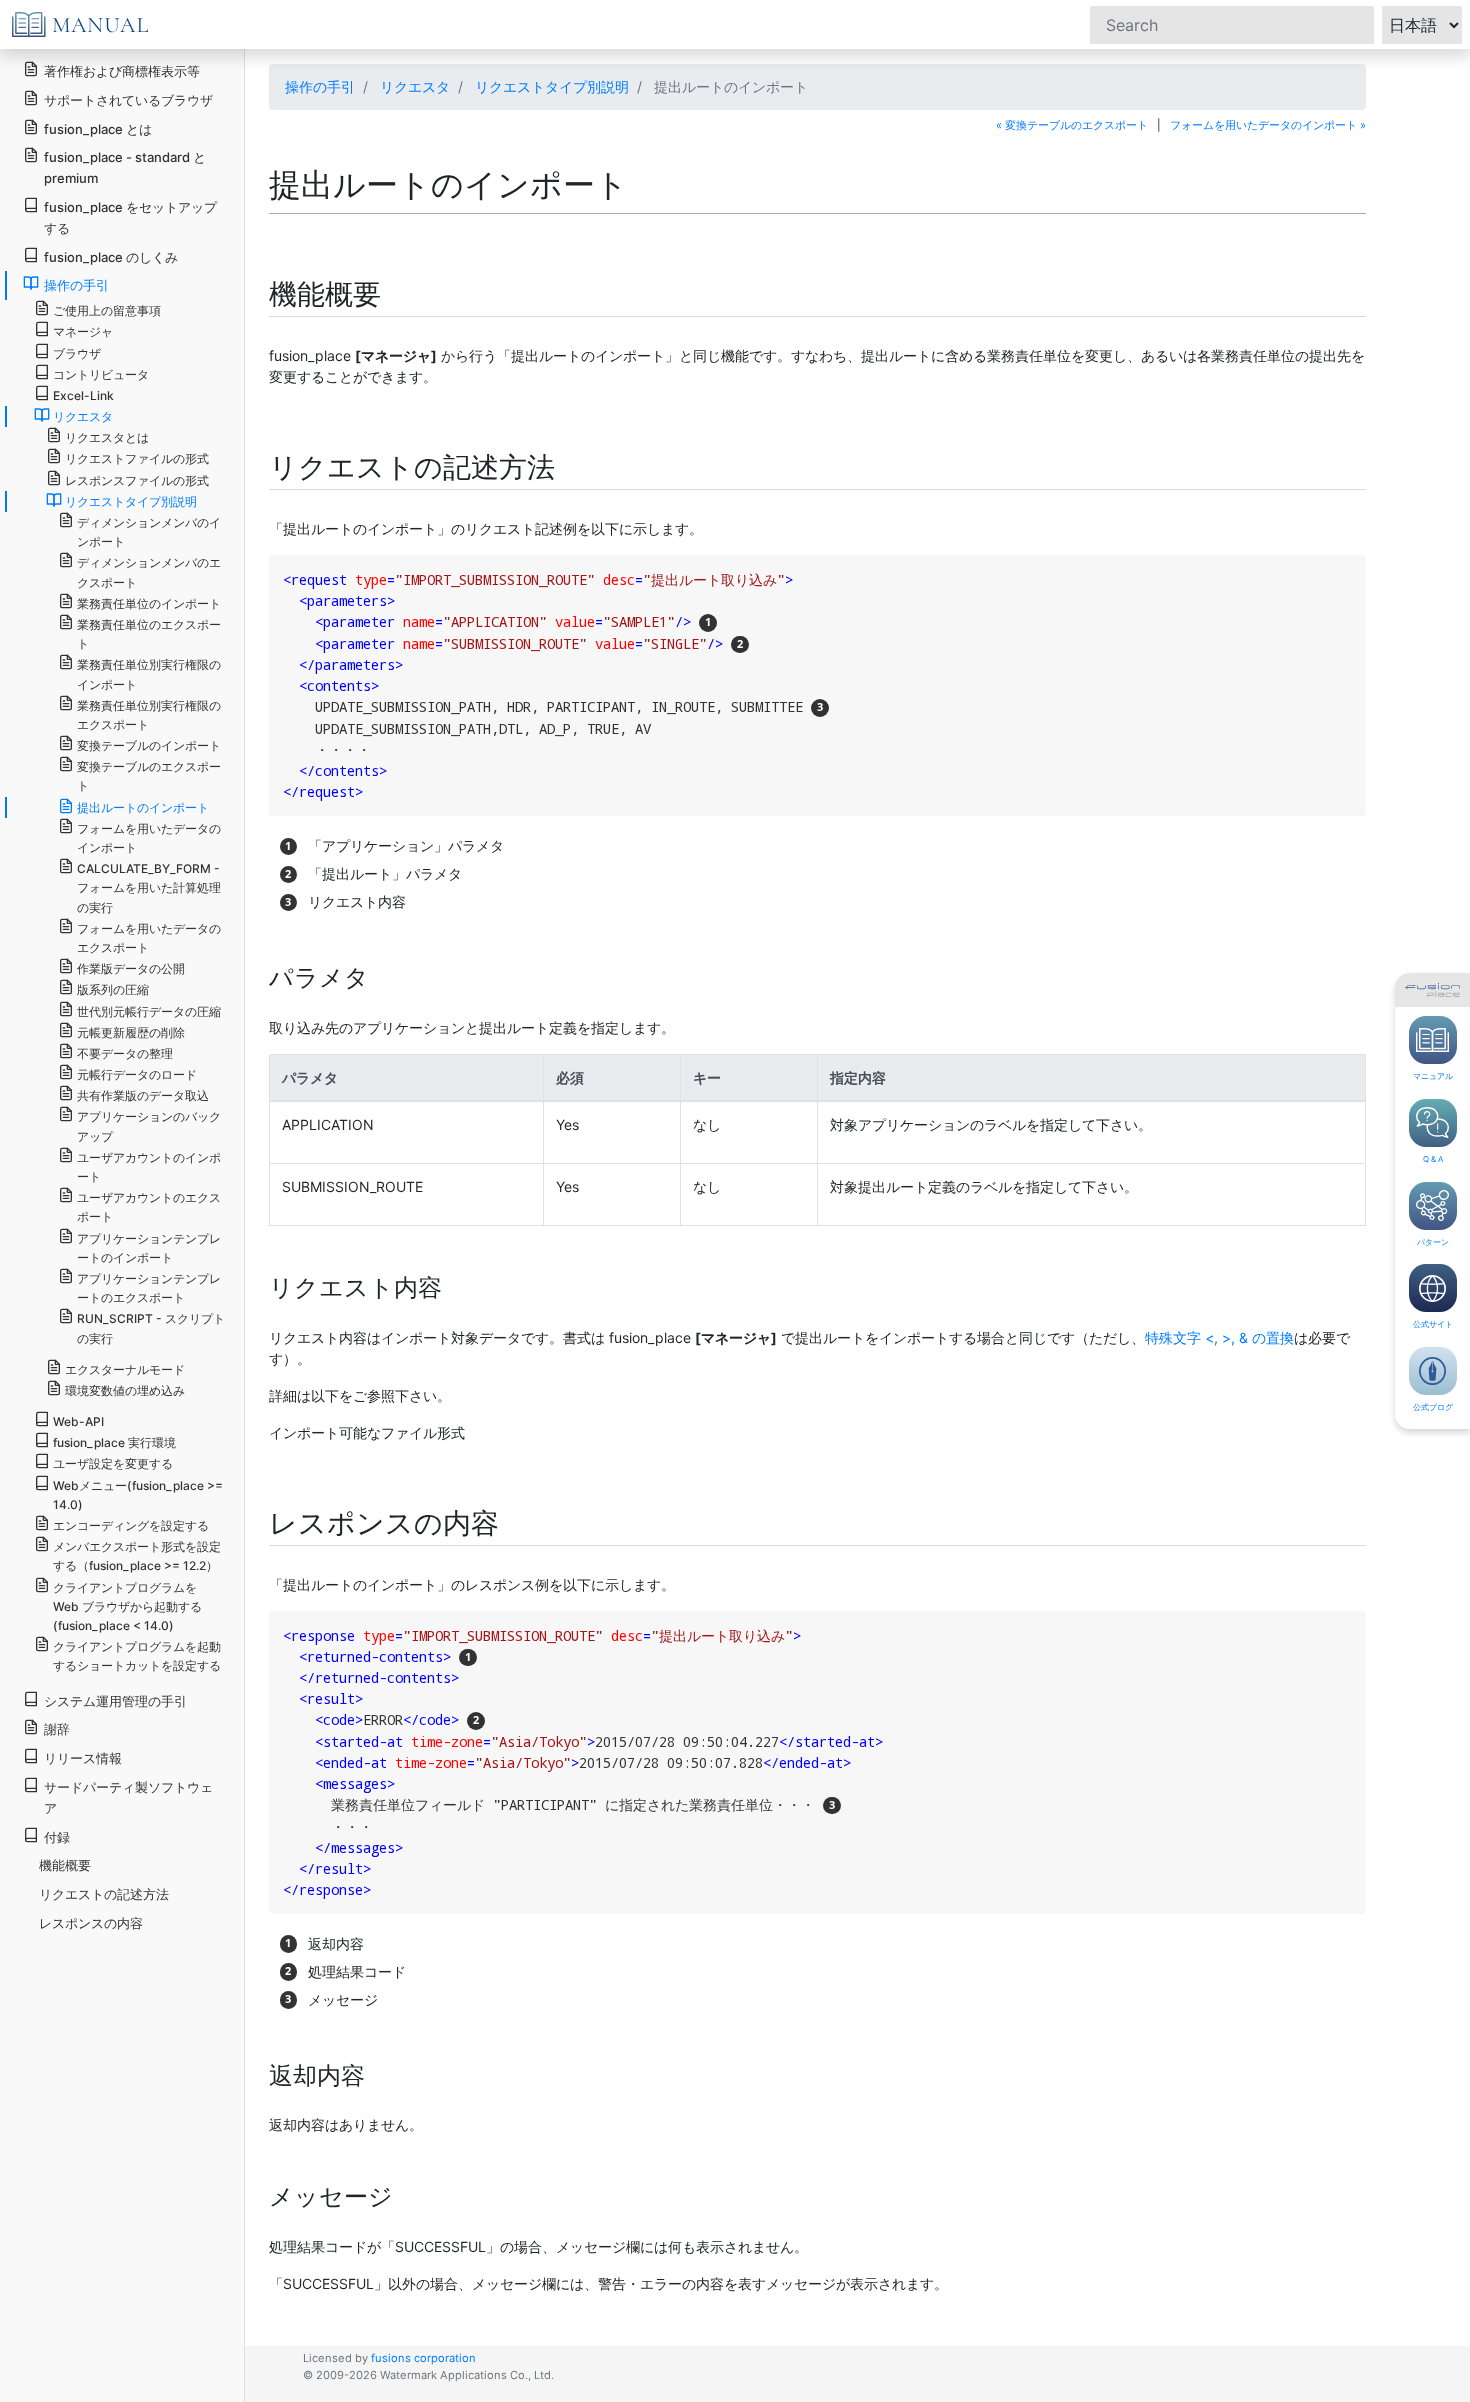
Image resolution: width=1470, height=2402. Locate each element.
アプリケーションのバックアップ (149, 1126)
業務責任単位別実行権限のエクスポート (149, 715)
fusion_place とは (98, 129)
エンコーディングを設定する (131, 1525)
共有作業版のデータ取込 (143, 1095)
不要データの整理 (125, 1053)
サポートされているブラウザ (128, 100)
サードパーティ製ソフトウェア (128, 1797)
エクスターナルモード (125, 1369)
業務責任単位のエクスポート (149, 634)
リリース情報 (83, 1758)
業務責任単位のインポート (149, 603)
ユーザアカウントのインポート (149, 1167)
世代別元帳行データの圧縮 (149, 1011)
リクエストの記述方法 (104, 1894)
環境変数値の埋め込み (125, 1390)
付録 (57, 1837)
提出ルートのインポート (143, 807)
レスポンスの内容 (91, 1923)
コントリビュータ (101, 374)
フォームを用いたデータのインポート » (1268, 125)
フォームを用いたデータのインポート (149, 838)
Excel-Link (83, 395)
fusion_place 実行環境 (114, 1442)
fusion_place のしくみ (111, 257)
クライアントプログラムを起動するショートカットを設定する (137, 1656)
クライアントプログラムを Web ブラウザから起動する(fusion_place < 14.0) (127, 1606)
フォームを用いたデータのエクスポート (149, 938)
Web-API (78, 1421)
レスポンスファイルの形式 (137, 480)
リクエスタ (415, 86)
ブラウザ (77, 353)
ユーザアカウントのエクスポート (149, 1207)
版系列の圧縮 (113, 989)
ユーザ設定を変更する (113, 1463)
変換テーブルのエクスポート (149, 776)
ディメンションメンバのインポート (149, 532)
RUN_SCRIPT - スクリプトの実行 (151, 1328)
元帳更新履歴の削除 (131, 1032)
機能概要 (65, 1865)
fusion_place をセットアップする (130, 217)
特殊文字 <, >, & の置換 (1219, 1337)
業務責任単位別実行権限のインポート (149, 674)
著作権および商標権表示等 (122, 71)
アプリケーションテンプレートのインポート (149, 1248)
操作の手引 (320, 86)
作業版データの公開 (131, 968)
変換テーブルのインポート (149, 745)
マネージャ (83, 331)
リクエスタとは (107, 437)
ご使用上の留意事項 (107, 310)
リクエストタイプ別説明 (552, 86)
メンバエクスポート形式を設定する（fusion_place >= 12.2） (137, 1556)
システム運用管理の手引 (115, 1701)
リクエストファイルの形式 (137, 458)
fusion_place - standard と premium (125, 167)
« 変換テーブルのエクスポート (1072, 125)
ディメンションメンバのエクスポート (149, 572)
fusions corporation (423, 2358)
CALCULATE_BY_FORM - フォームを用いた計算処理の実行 (149, 887)
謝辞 (57, 1729)
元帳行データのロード (137, 1074)
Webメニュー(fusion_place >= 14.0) (138, 1495)
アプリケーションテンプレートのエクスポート (149, 1288)
